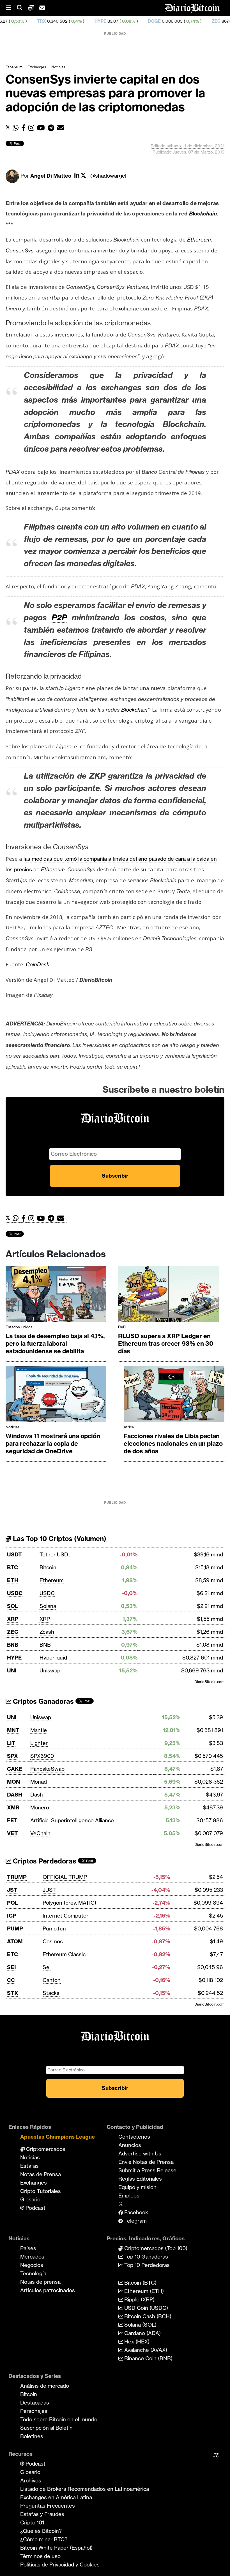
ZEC (164, 21)
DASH (15, 1795)
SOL (12, 1606)
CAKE (15, 1769)
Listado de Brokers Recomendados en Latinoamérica (85, 2489)
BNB (13, 1645)
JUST (49, 1890)
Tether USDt (55, 1554)
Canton (52, 1980)
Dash (37, 1795)
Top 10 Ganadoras (145, 2257)
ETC (12, 1954)
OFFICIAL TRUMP (65, 1877)
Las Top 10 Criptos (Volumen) (59, 1539)
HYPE (48, 21)
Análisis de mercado (45, 2386)
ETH (13, 1580)
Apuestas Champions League (58, 2137)
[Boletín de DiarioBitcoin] (62, 128)
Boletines (32, 2436)
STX (13, 1993)
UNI (12, 1670)
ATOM (15, 1941)
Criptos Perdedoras (44, 1861)
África (129, 1427)
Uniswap (50, 1670)
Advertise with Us (140, 2153)
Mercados (32, 2257)
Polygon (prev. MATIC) (69, 1903)
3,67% (192, 21)
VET (12, 1833)
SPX (12, 1756)
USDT (14, 1554)
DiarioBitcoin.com (209, 1682)
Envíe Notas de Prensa (146, 2162)
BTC (12, 1567)
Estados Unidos (19, 1327)
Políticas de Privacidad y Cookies (60, 2565)
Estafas (29, 2166)
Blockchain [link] (203, 213)
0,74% (140, 21)
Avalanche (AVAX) (145, 2350)
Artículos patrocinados (48, 2290)
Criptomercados (45, 2149)
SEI (12, 1967)
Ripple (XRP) (139, 2299)
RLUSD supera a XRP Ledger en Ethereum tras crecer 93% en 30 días (166, 1344)
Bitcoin (48, 1567)
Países (28, 2248)
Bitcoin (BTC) (140, 2283)
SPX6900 (42, 1756)
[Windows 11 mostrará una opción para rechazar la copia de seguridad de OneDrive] (56, 1395)
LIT (11, 1743)
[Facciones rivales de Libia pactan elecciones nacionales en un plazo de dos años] (174, 1395)
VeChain (40, 1833)
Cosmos (53, 1941)
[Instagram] (33, 128)
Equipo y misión (137, 2187)
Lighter (39, 1743)
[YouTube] (42, 128)
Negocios (32, 2265)
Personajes (34, 2411)
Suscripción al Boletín (46, 2428)
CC (11, 1980)
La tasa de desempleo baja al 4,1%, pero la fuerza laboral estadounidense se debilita (55, 1344)
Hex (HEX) (136, 2341)
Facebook (135, 2212)
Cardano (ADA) (142, 2333)
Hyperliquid (53, 1658)
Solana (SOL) (140, 2325)
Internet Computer (65, 1916)
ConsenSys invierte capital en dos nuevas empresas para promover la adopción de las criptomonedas (105, 93)
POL (12, 1903)
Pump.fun (54, 1928)
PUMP (15, 1928)
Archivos (31, 2480)
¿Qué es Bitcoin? (41, 2531)
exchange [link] (127, 308)
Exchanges (37, 67)
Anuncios (130, 2145)
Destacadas (35, 2403)
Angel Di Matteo (51, 176)
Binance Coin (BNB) (148, 2358)
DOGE (102, 21)
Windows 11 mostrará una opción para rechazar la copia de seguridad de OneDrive (53, 1444)
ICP (12, 1916)
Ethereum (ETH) (143, 2291)
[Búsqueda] (22, 8)
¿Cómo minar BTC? (44, 2539)
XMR (217, 21)
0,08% (76, 21)
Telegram (135, 2221)
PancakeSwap (47, 1769)
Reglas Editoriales (140, 2179)
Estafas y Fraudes (42, 2514)
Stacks (51, 1993)
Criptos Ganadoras (42, 1701)
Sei (47, 1967)
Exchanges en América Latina (56, 2497)
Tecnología (33, 2273)
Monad (39, 1782)
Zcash (47, 1632)
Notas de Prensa (41, 2174)
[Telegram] (52, 128)
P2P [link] (59, 617)
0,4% (24, 21)
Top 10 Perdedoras (146, 2265)
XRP (13, 1619)
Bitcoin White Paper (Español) (56, 2548)
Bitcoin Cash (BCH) (147, 2316)
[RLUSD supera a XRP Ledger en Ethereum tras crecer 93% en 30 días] (168, 1295)
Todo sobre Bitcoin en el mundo (59, 2419)
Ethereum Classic (64, 1954)
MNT (13, 1730)
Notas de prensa (40, 2282)
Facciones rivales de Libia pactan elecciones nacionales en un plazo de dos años (173, 1444)
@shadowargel (108, 176)
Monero (40, 1807)
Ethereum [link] (199, 240)
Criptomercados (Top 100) (155, 2248)
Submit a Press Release (147, 2170)
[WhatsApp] (17, 128)
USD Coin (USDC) (145, 2308)
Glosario (30, 2199)
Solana (48, 1606)
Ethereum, (53, 869)
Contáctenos (134, 2137)
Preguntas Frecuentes (48, 2506)
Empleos (129, 2196)
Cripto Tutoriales (41, 2191)
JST (12, 1890)
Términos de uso (40, 2556)
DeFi (122, 1327)
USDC (15, 1593)
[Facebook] (25, 128)
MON (13, 1782)
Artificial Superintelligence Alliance (72, 1820)
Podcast (35, 2208)
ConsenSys (20, 250)
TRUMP (17, 1877)
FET (12, 1820)
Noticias (58, 67)
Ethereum (14, 67)
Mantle (39, 1730)
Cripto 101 (32, 2522)
